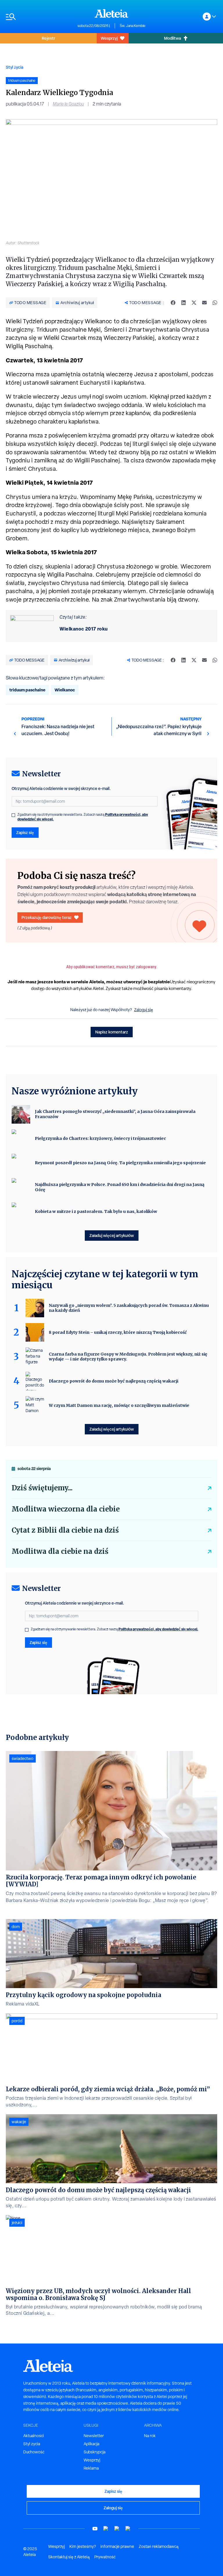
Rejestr (48, 38)
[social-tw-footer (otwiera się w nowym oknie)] (117, 2529)
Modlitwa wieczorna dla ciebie (66, 1509)
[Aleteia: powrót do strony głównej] (111, 13)
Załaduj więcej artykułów (112, 1235)
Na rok (150, 2436)
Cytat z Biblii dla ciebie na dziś (65, 1530)
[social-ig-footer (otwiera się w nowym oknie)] (128, 2529)
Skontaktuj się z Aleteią (69, 2557)
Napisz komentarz (112, 1032)
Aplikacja (91, 2444)
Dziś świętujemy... (42, 1488)
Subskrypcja (95, 2452)
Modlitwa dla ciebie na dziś (60, 1551)
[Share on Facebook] (173, 303)
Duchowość (34, 2452)
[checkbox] (13, 815)
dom (16, 1927)
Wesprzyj (109, 38)
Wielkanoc (65, 690)
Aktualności (34, 2436)
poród (17, 2021)
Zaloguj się (144, 1010)
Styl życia (15, 67)
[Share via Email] (204, 303)
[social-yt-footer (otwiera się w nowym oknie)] (95, 2529)
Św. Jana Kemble (133, 26)
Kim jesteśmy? (83, 2546)
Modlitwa (172, 38)
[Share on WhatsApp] (215, 303)
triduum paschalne (27, 690)
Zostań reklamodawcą (159, 2546)
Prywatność (105, 2557)
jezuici (17, 2223)
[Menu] (39, 17)
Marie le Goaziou (68, 104)
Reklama (91, 2468)
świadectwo (23, 1758)
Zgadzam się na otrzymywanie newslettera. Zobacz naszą (83, 817)
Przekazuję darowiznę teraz (47, 917)
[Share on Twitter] (194, 303)
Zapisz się (25, 832)
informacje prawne (117, 2546)
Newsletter (94, 2436)
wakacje (19, 2122)
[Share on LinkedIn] (184, 303)
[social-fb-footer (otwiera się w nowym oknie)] (106, 2529)
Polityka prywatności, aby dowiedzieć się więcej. (158, 1629)
